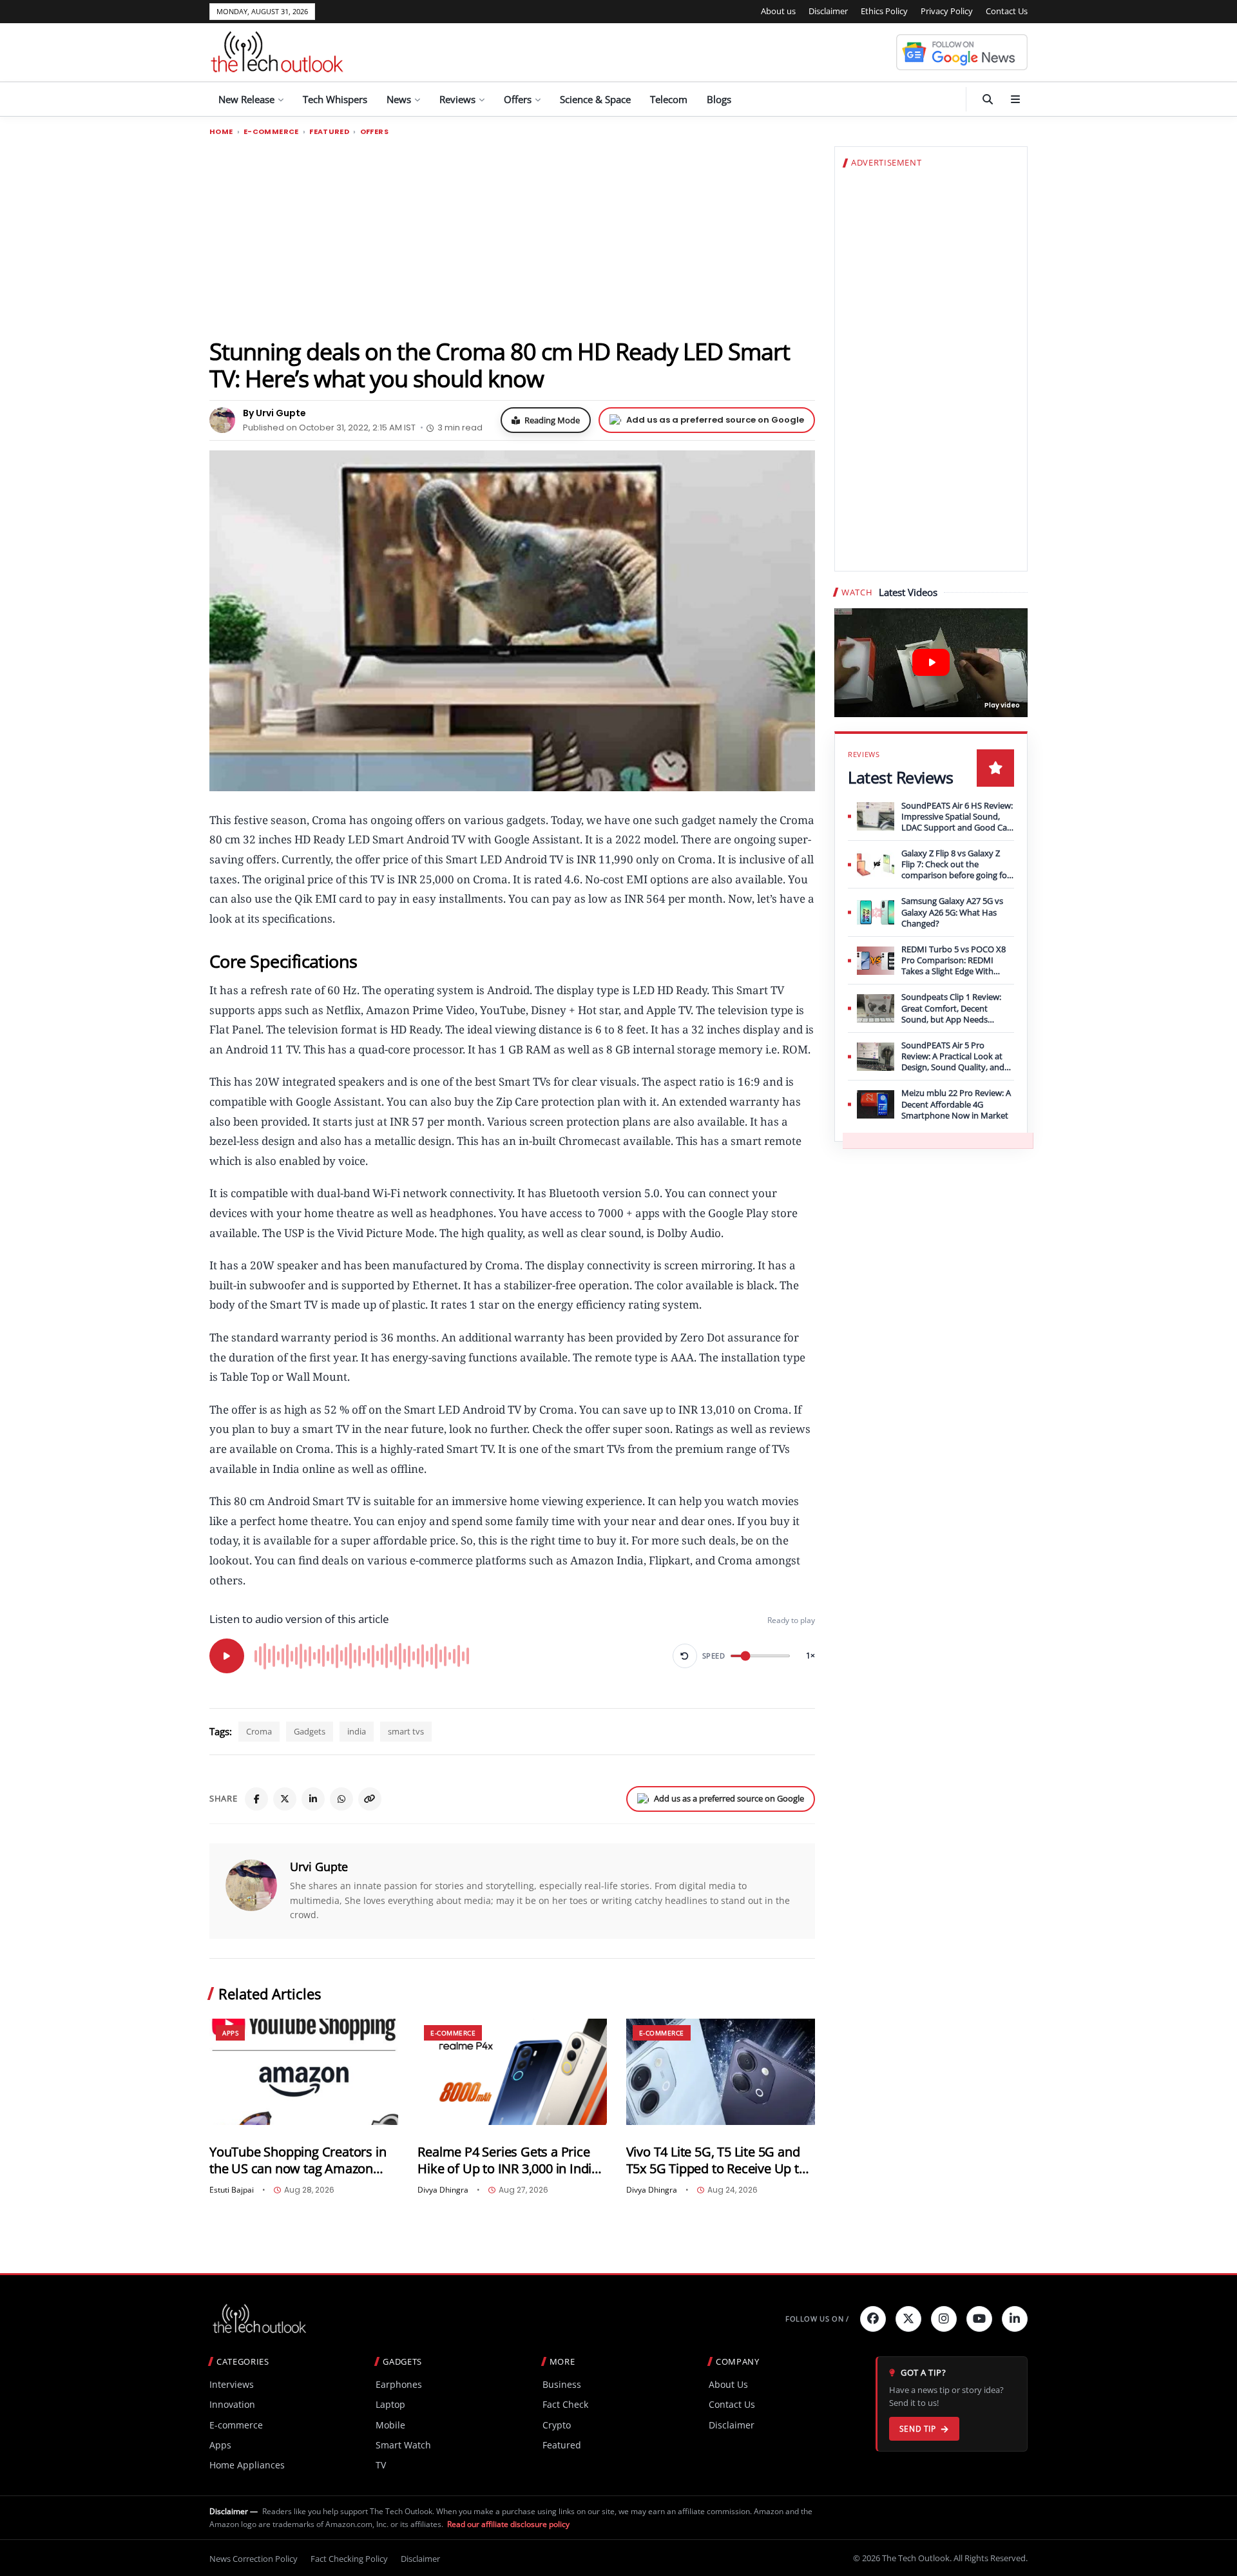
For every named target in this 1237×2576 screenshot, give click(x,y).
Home (221, 132)
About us (778, 11)
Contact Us (1007, 11)
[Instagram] (944, 2319)
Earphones (399, 2384)
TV (381, 2465)
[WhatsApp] (341, 1799)
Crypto (557, 2425)
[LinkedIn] (313, 1799)
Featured (329, 132)
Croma (259, 1731)
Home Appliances (247, 2465)
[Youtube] (979, 2319)
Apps (230, 2033)
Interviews (232, 2384)
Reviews (457, 99)
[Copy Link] (370, 1799)
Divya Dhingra (443, 2190)
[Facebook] (256, 1799)
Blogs (719, 99)
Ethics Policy (884, 11)
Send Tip (918, 2429)
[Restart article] (685, 1656)
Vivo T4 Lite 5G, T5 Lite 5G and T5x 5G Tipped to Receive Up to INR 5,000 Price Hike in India (716, 2160)
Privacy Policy (947, 11)
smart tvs (406, 1731)
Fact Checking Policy (349, 2559)
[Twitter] (908, 2319)
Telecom (669, 99)
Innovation (232, 2404)
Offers (518, 99)
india (357, 1731)
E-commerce (271, 132)
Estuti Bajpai (232, 2190)
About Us (728, 2384)
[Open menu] (1015, 99)
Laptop (390, 2404)
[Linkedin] (1015, 2319)
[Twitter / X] (285, 1799)
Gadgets (310, 1731)
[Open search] (988, 99)
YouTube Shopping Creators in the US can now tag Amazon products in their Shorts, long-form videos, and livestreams (298, 2160)
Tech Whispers (335, 99)
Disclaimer (828, 11)
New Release (246, 99)
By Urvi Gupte (274, 413)
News (399, 99)
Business (562, 2384)
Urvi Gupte (319, 1867)
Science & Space (595, 99)
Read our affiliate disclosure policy (508, 2524)
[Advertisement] (512, 236)
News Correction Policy (254, 2559)
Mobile (390, 2425)
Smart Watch (403, 2445)
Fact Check (565, 2404)
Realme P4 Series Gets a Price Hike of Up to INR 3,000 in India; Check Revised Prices (509, 2160)
